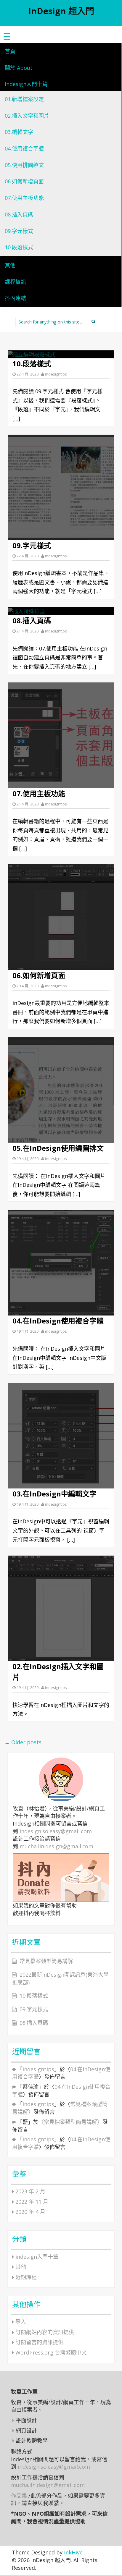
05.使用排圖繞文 (24, 165)
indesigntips (56, 374)
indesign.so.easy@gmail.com (56, 1831)
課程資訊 (15, 282)
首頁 (10, 51)
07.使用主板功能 (24, 198)
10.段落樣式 (19, 247)
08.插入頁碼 (19, 214)
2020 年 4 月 (30, 2212)
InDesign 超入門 (61, 11)
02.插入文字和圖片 (27, 116)
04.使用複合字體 (24, 148)
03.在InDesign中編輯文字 (54, 1494)
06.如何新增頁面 (24, 181)
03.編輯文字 (19, 132)
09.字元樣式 (19, 231)
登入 (21, 2322)
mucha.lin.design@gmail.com (56, 1846)
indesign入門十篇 (26, 84)
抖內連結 (15, 298)
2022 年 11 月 (32, 2202)
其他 (10, 265)
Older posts (23, 1742)
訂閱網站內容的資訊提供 (45, 2332)
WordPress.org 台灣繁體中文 (51, 2352)
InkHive (73, 2552)
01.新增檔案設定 (24, 99)
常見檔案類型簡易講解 (46, 1961)
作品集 (19, 2496)
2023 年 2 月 (30, 2191)
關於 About (19, 68)
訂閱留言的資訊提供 (39, 2342)
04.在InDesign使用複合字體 (58, 1321)
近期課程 (26, 2277)
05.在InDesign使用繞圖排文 (58, 1148)
